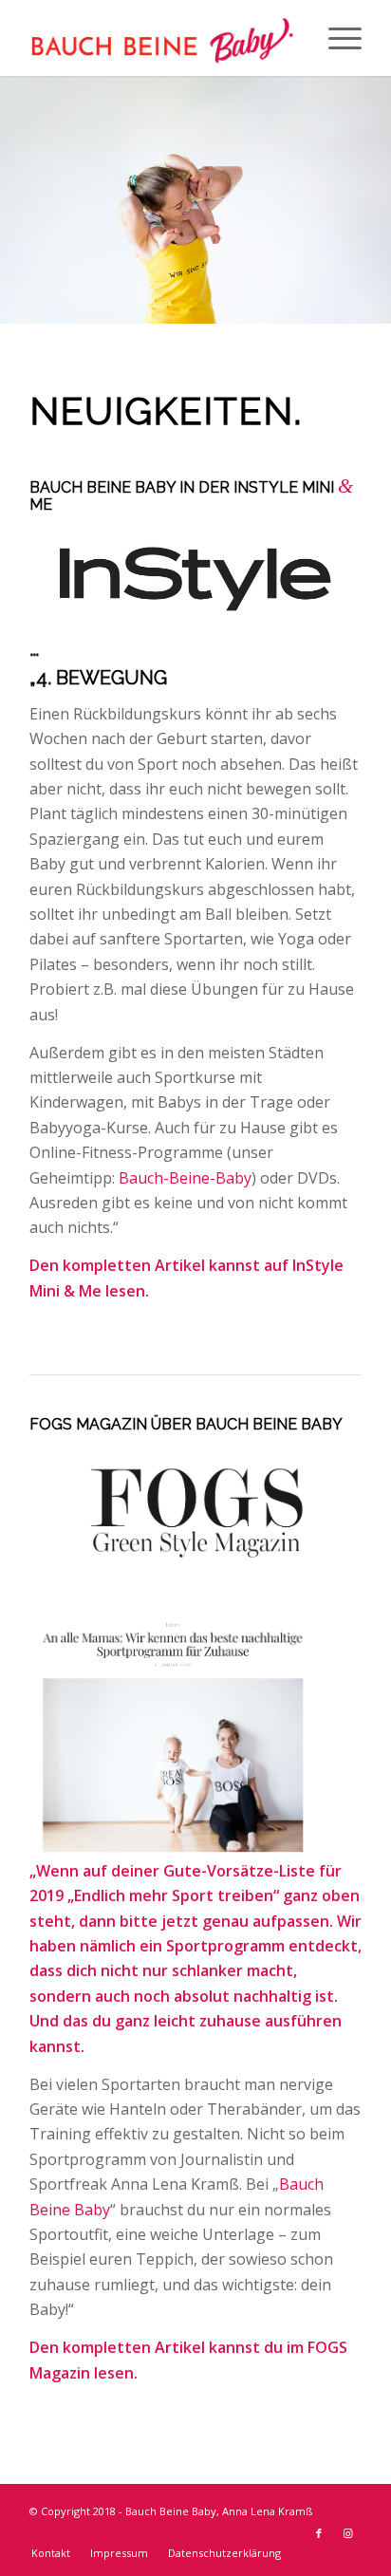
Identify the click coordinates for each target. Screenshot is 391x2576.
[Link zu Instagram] (347, 2533)
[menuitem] (51, 2553)
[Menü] (335, 38)
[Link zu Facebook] (319, 2533)
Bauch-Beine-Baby (185, 1178)
